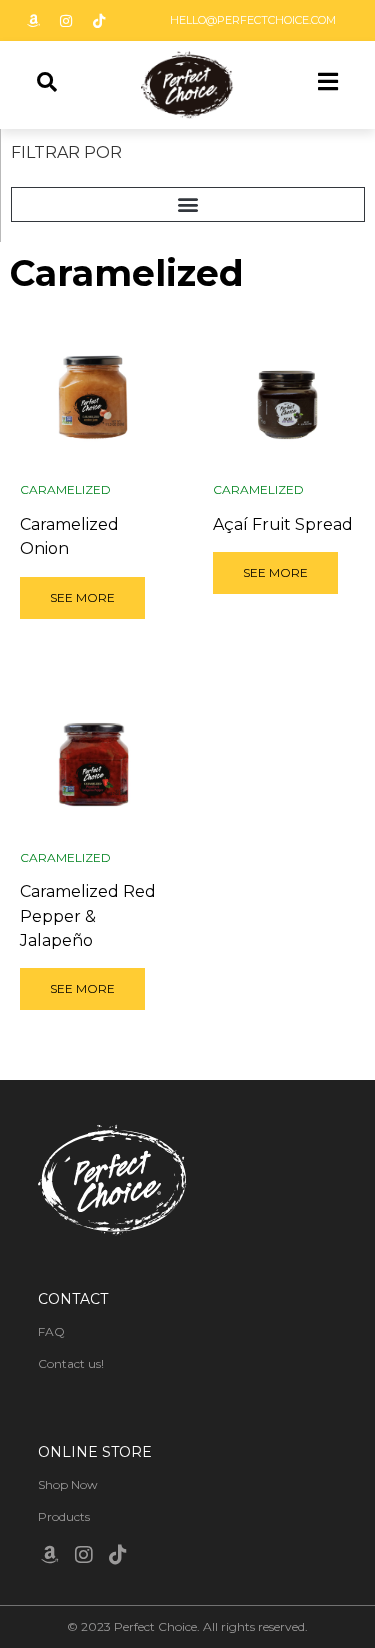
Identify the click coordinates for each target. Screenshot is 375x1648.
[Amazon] (33, 21)
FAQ (51, 1331)
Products (64, 1516)
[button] (188, 204)
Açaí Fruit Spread (283, 524)
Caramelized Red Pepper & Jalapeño (88, 916)
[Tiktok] (99, 21)
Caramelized (65, 489)
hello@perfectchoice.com (253, 20)
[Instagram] (66, 21)
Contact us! (71, 1363)
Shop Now (68, 1484)
